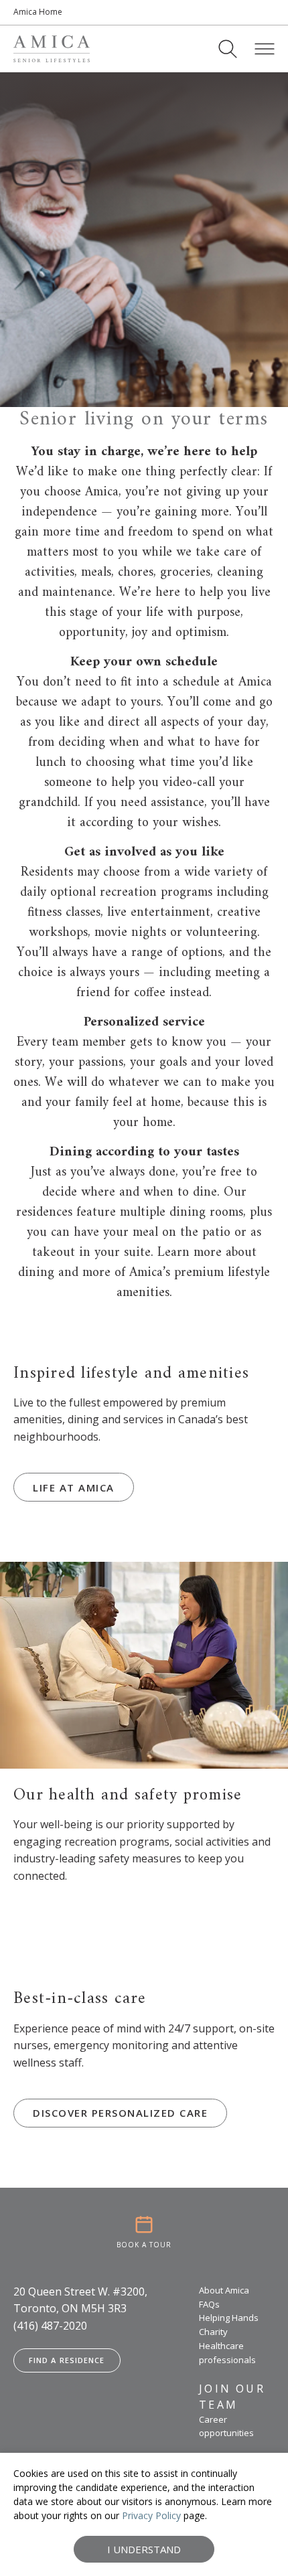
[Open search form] (228, 49)
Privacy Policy (151, 2515)
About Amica (224, 2290)
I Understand (144, 2549)
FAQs (209, 2304)
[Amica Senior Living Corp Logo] (52, 49)
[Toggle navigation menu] (265, 49)
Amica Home (38, 12)
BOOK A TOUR (144, 2245)
